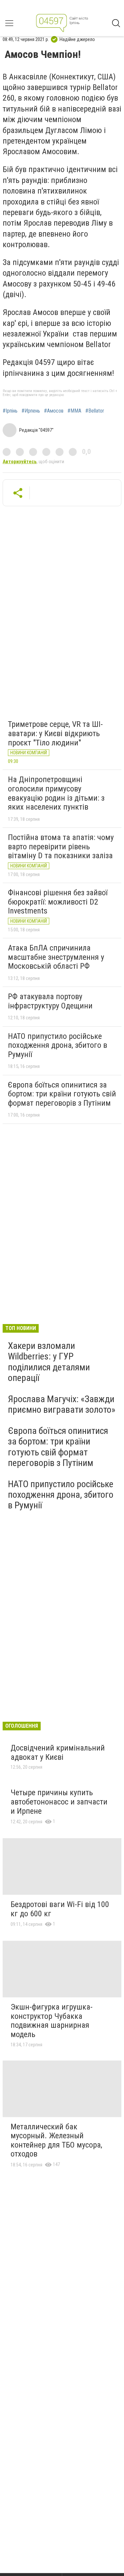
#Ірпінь (10, 411)
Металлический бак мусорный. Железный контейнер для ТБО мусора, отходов (56, 2140)
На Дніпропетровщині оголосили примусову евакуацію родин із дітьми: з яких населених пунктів (56, 793)
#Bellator (95, 411)
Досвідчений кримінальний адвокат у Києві (58, 1753)
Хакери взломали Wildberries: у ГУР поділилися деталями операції (49, 1362)
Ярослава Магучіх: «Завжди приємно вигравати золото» (62, 1404)
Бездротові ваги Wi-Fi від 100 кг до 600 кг (60, 1909)
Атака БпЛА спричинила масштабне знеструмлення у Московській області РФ (56, 957)
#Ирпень (31, 411)
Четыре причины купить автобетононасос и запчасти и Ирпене (59, 1802)
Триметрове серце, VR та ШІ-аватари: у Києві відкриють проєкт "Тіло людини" (55, 733)
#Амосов (54, 411)
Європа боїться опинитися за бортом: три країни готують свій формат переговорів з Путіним (62, 1094)
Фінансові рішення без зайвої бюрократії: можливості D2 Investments (58, 902)
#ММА (74, 411)
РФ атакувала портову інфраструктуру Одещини (50, 1001)
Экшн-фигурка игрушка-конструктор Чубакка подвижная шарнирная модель (52, 2021)
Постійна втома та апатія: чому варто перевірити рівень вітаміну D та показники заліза (61, 846)
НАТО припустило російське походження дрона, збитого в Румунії (58, 1045)
